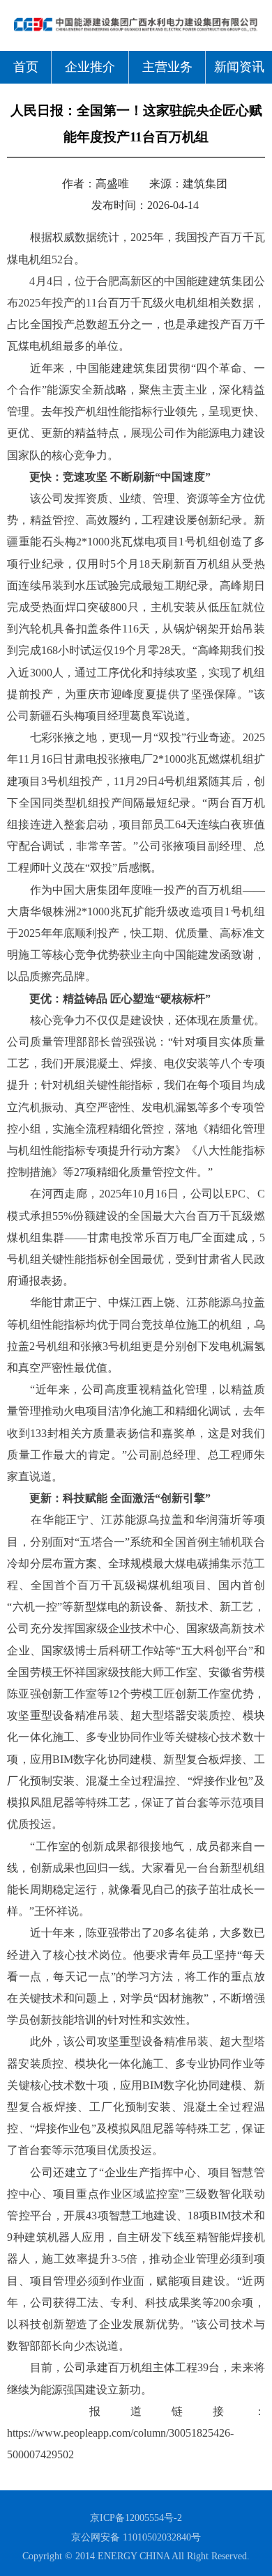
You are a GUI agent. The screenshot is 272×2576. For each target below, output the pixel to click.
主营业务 (167, 67)
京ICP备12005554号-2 (136, 2518)
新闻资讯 (239, 67)
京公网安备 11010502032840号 (136, 2537)
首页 (26, 67)
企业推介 (90, 67)
